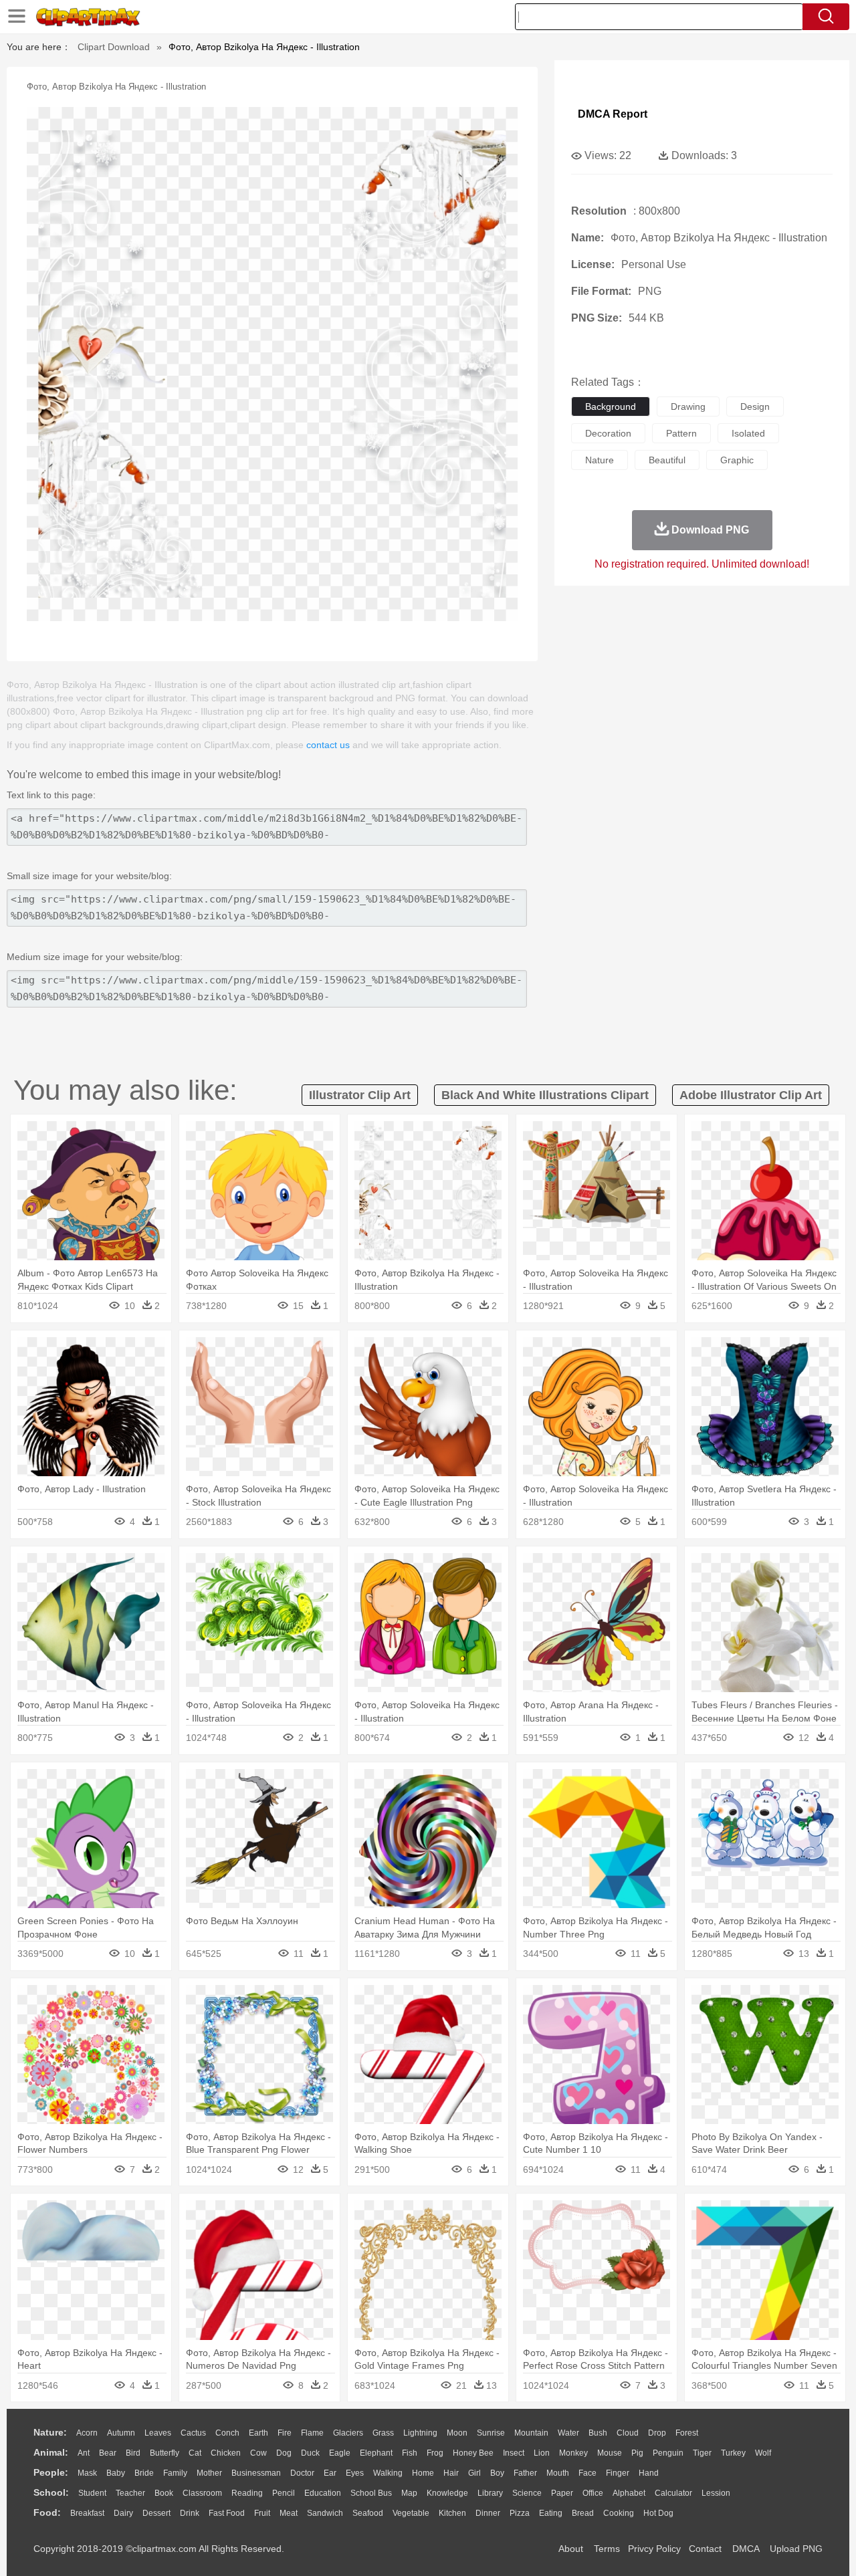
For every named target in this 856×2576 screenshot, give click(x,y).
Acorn (87, 2433)
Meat (289, 2513)
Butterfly (165, 2453)
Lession (716, 2493)
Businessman (256, 2473)
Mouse (610, 2453)
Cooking (619, 2513)
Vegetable (411, 2513)
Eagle (340, 2453)
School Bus (371, 2493)
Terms (607, 2549)
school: (51, 2492)
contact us (328, 745)
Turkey (733, 2453)
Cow (258, 2453)
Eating (551, 2513)
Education (323, 2493)
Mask (87, 2473)
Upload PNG (796, 2549)
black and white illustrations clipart (545, 1095)
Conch (227, 2433)
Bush (598, 2433)
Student (92, 2493)
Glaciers (348, 2433)
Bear (108, 2453)
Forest (687, 2433)
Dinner (488, 2513)
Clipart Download (114, 47)
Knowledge (447, 2493)
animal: (51, 2452)
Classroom (202, 2493)
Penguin (668, 2453)
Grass (383, 2433)
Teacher (130, 2493)
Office (593, 2493)
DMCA (746, 2549)
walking (388, 2473)
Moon (457, 2433)
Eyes (355, 2473)
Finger (618, 2473)
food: (47, 2512)
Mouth (558, 2473)
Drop (657, 2433)
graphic (737, 460)
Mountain (531, 2433)
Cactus (193, 2433)
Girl (474, 2473)
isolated (748, 433)
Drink (190, 2513)
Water (568, 2433)
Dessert (156, 2513)
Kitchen (452, 2513)
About (571, 2549)
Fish (410, 2453)
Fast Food (227, 2513)
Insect (514, 2453)
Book (164, 2493)
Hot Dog (658, 2513)
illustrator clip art (360, 1095)
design (755, 406)
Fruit (262, 2513)
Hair (451, 2473)
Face (587, 2473)
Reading (247, 2493)
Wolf (763, 2453)
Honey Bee (473, 2453)
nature (600, 460)
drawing (688, 406)
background (611, 406)
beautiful (667, 460)
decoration (608, 433)
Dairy (123, 2513)
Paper (562, 2493)
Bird (133, 2453)
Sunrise (491, 2433)
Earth (258, 2433)
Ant (84, 2453)
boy (497, 2473)
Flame (312, 2433)
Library (490, 2493)
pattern (681, 433)
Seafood (368, 2513)
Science (527, 2493)
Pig (637, 2453)
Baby (116, 2473)
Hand (649, 2473)
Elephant (376, 2453)
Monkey (573, 2453)
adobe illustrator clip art (751, 1095)
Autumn (121, 2433)
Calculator (673, 2493)
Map (409, 2493)
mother (209, 2473)
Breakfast (87, 2513)
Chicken (226, 2453)
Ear (330, 2473)
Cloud (628, 2433)
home (423, 2473)
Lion (542, 2453)
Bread (583, 2513)
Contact (705, 2549)
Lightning (420, 2433)
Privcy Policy (654, 2549)
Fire (285, 2433)
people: (51, 2472)
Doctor (302, 2473)
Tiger (702, 2453)
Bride (144, 2473)
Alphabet (629, 2493)
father (525, 2473)
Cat (195, 2453)
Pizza (520, 2513)
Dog (284, 2453)
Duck (310, 2453)
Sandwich (325, 2513)
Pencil (284, 2493)
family (175, 2473)
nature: (50, 2432)
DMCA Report (613, 114)
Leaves (158, 2433)
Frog (435, 2453)
